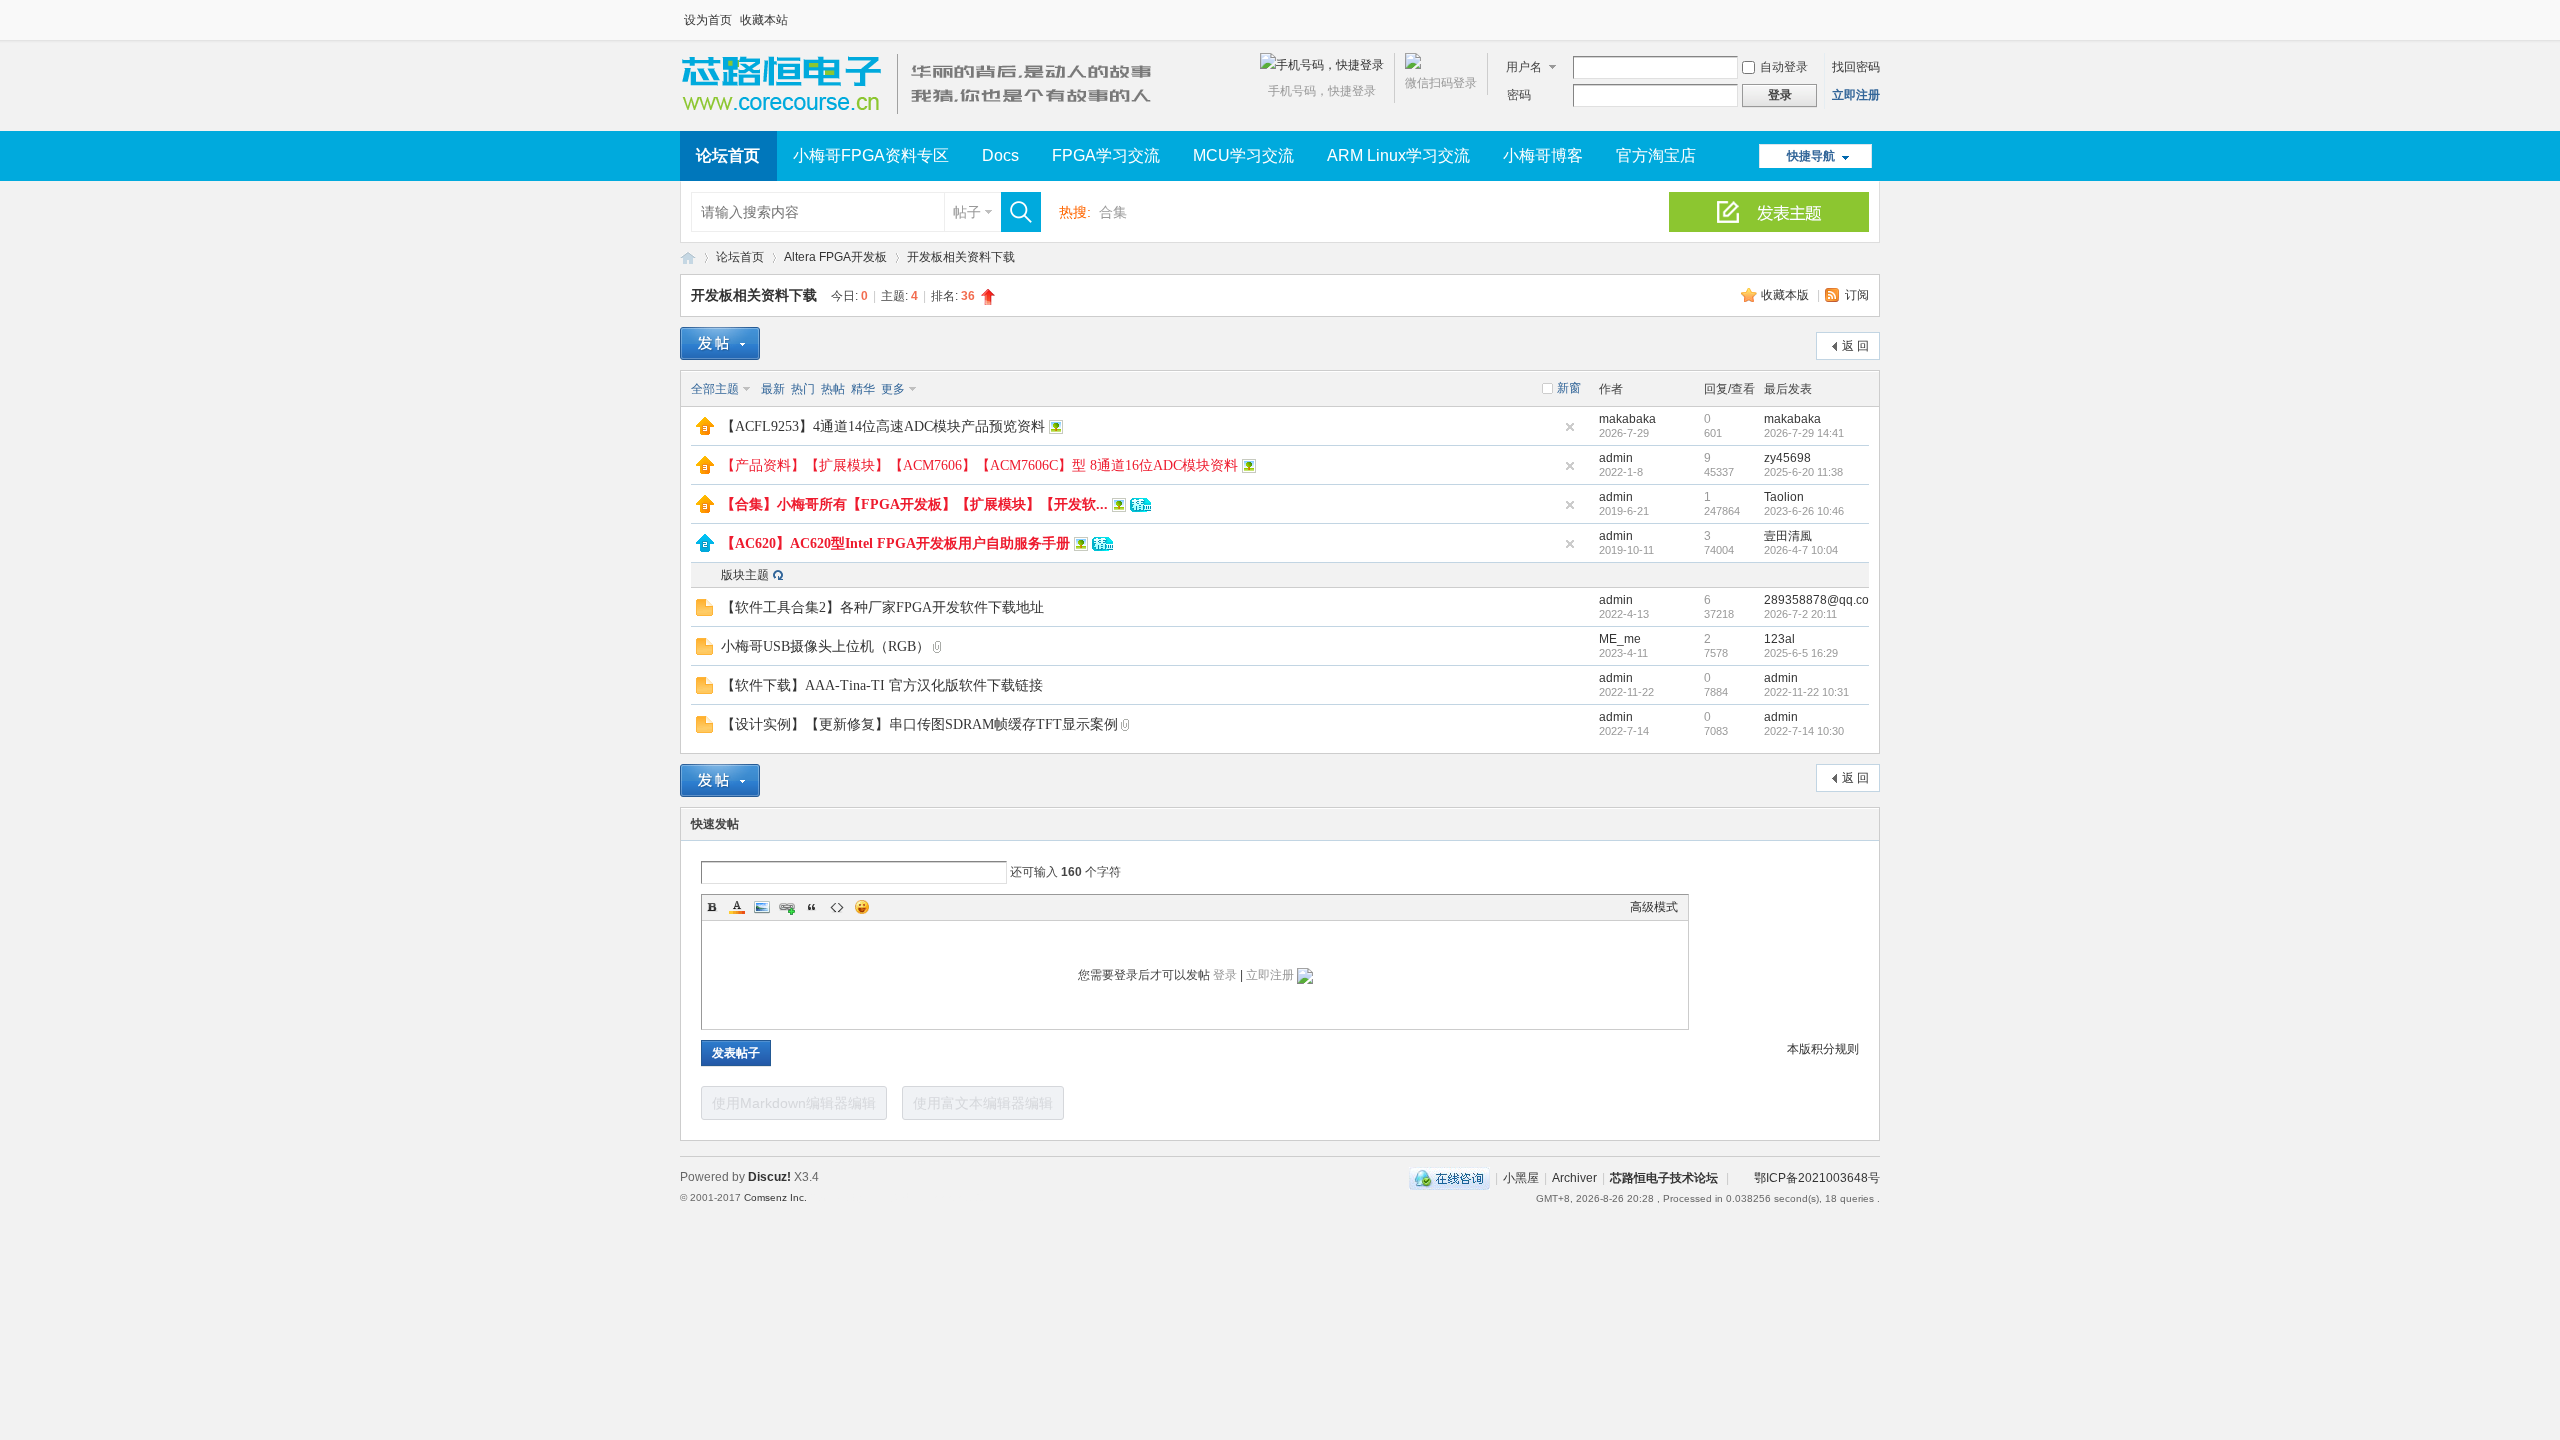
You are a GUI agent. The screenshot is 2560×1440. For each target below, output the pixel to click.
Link (787, 907)
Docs (1000, 155)
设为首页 (708, 20)
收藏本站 (764, 20)
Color (737, 907)
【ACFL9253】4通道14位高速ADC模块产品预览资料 (883, 426)
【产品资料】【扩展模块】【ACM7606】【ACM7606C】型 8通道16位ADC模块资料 (979, 465)
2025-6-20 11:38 (1803, 472)
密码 (1519, 95)
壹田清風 (1788, 536)
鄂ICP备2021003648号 (1817, 1178)
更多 (893, 389)
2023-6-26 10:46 (1804, 511)
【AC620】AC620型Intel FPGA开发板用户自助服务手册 (895, 543)
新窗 (1569, 388)
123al (1779, 639)
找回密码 (1856, 67)
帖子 (967, 212)
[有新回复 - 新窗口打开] (704, 612)
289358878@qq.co (1816, 600)
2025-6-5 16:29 (1801, 653)
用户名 (1524, 67)
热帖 (833, 389)
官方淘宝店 (1656, 155)
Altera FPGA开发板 (835, 257)
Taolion (1784, 497)
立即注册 (1856, 95)
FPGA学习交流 (1106, 155)
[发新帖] (720, 343)
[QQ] (1449, 1178)
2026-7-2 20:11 (1800, 614)
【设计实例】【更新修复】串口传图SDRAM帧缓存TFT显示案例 (919, 724)
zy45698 (1787, 458)
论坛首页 (728, 155)
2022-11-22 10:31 (1806, 692)
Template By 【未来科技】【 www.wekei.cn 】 (907, 1198)
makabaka (1627, 419)
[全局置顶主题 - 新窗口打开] (705, 431)
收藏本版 (1786, 295)
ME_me (1620, 639)
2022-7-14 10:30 (1804, 731)
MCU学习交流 (1243, 155)
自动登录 (1784, 67)
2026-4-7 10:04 (1801, 550)
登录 (1225, 975)
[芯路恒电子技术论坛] (922, 119)
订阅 (1857, 295)
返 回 (1855, 346)
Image (762, 907)
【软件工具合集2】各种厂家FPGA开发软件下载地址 (882, 607)
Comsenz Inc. (775, 1197)
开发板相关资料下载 (961, 257)
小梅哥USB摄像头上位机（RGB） (825, 646)
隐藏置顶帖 (1570, 427)
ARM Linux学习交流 (1398, 155)
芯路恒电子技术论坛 (688, 257)
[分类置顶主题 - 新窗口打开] (705, 548)
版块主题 (745, 575)
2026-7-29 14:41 (1804, 433)
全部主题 (715, 389)
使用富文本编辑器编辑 (983, 1103)
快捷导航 (1811, 156)
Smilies (862, 907)
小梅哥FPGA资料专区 (871, 155)
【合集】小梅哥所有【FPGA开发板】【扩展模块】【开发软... (914, 504)
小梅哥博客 (1543, 155)
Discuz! (769, 1177)
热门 (803, 389)
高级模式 (1654, 907)
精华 (863, 389)
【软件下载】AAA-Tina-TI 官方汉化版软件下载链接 (882, 685)
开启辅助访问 (1875, 14)
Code (837, 907)
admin (1616, 458)
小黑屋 (1521, 1178)
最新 (773, 389)
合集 (1113, 212)
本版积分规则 (1823, 1049)
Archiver (1574, 1178)
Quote (812, 907)
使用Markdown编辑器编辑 (794, 1103)
